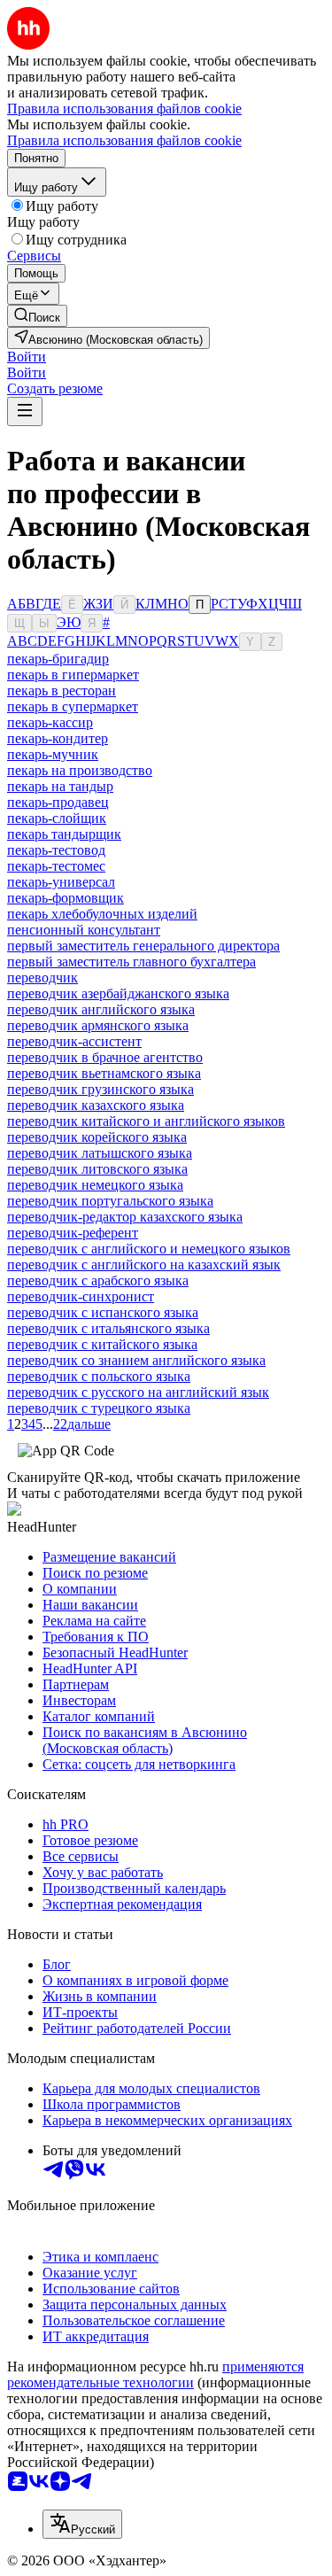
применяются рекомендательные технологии (155, 2374)
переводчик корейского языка (97, 1137)
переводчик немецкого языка (95, 1185)
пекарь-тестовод (56, 850)
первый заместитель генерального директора (143, 946)
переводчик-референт (73, 1233)
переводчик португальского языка (110, 1201)
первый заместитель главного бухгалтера (131, 962)
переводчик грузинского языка (100, 1089)
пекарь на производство (80, 770)
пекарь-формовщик (66, 898)
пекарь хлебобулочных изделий (102, 914)
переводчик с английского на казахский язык (144, 1265)
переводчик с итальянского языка (108, 1328)
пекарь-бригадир (58, 659)
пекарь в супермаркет (73, 706)
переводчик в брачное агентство (105, 1057)
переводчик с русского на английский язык (138, 1392)
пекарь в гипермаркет (73, 675)
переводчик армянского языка (98, 1025)
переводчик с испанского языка (103, 1312)
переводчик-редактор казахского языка (125, 1217)
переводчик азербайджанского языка (118, 993)
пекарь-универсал (61, 882)
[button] (27, 357)
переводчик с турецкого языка (99, 1408)
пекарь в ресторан (62, 691)
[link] (37, 316)
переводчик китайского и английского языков (146, 1121)
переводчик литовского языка (97, 1169)
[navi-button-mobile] (25, 411)
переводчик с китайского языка (102, 1344)
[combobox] (82, 2524)
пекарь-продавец (58, 802)
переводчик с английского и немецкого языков (149, 1249)
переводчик (42, 978)
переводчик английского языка (101, 1009)
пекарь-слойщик (57, 818)
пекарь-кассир (50, 722)
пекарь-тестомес (56, 866)
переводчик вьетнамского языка (104, 1073)
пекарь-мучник (53, 754)
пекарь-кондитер (58, 738)
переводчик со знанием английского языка (136, 1360)
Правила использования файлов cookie (124, 140)
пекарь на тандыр (60, 786)
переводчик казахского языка (96, 1105)
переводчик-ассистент (74, 1041)
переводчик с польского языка (99, 1376)
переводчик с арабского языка (98, 1280)
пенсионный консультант (84, 930)
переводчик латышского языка (100, 1153)
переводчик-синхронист (81, 1296)
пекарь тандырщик (64, 834)
